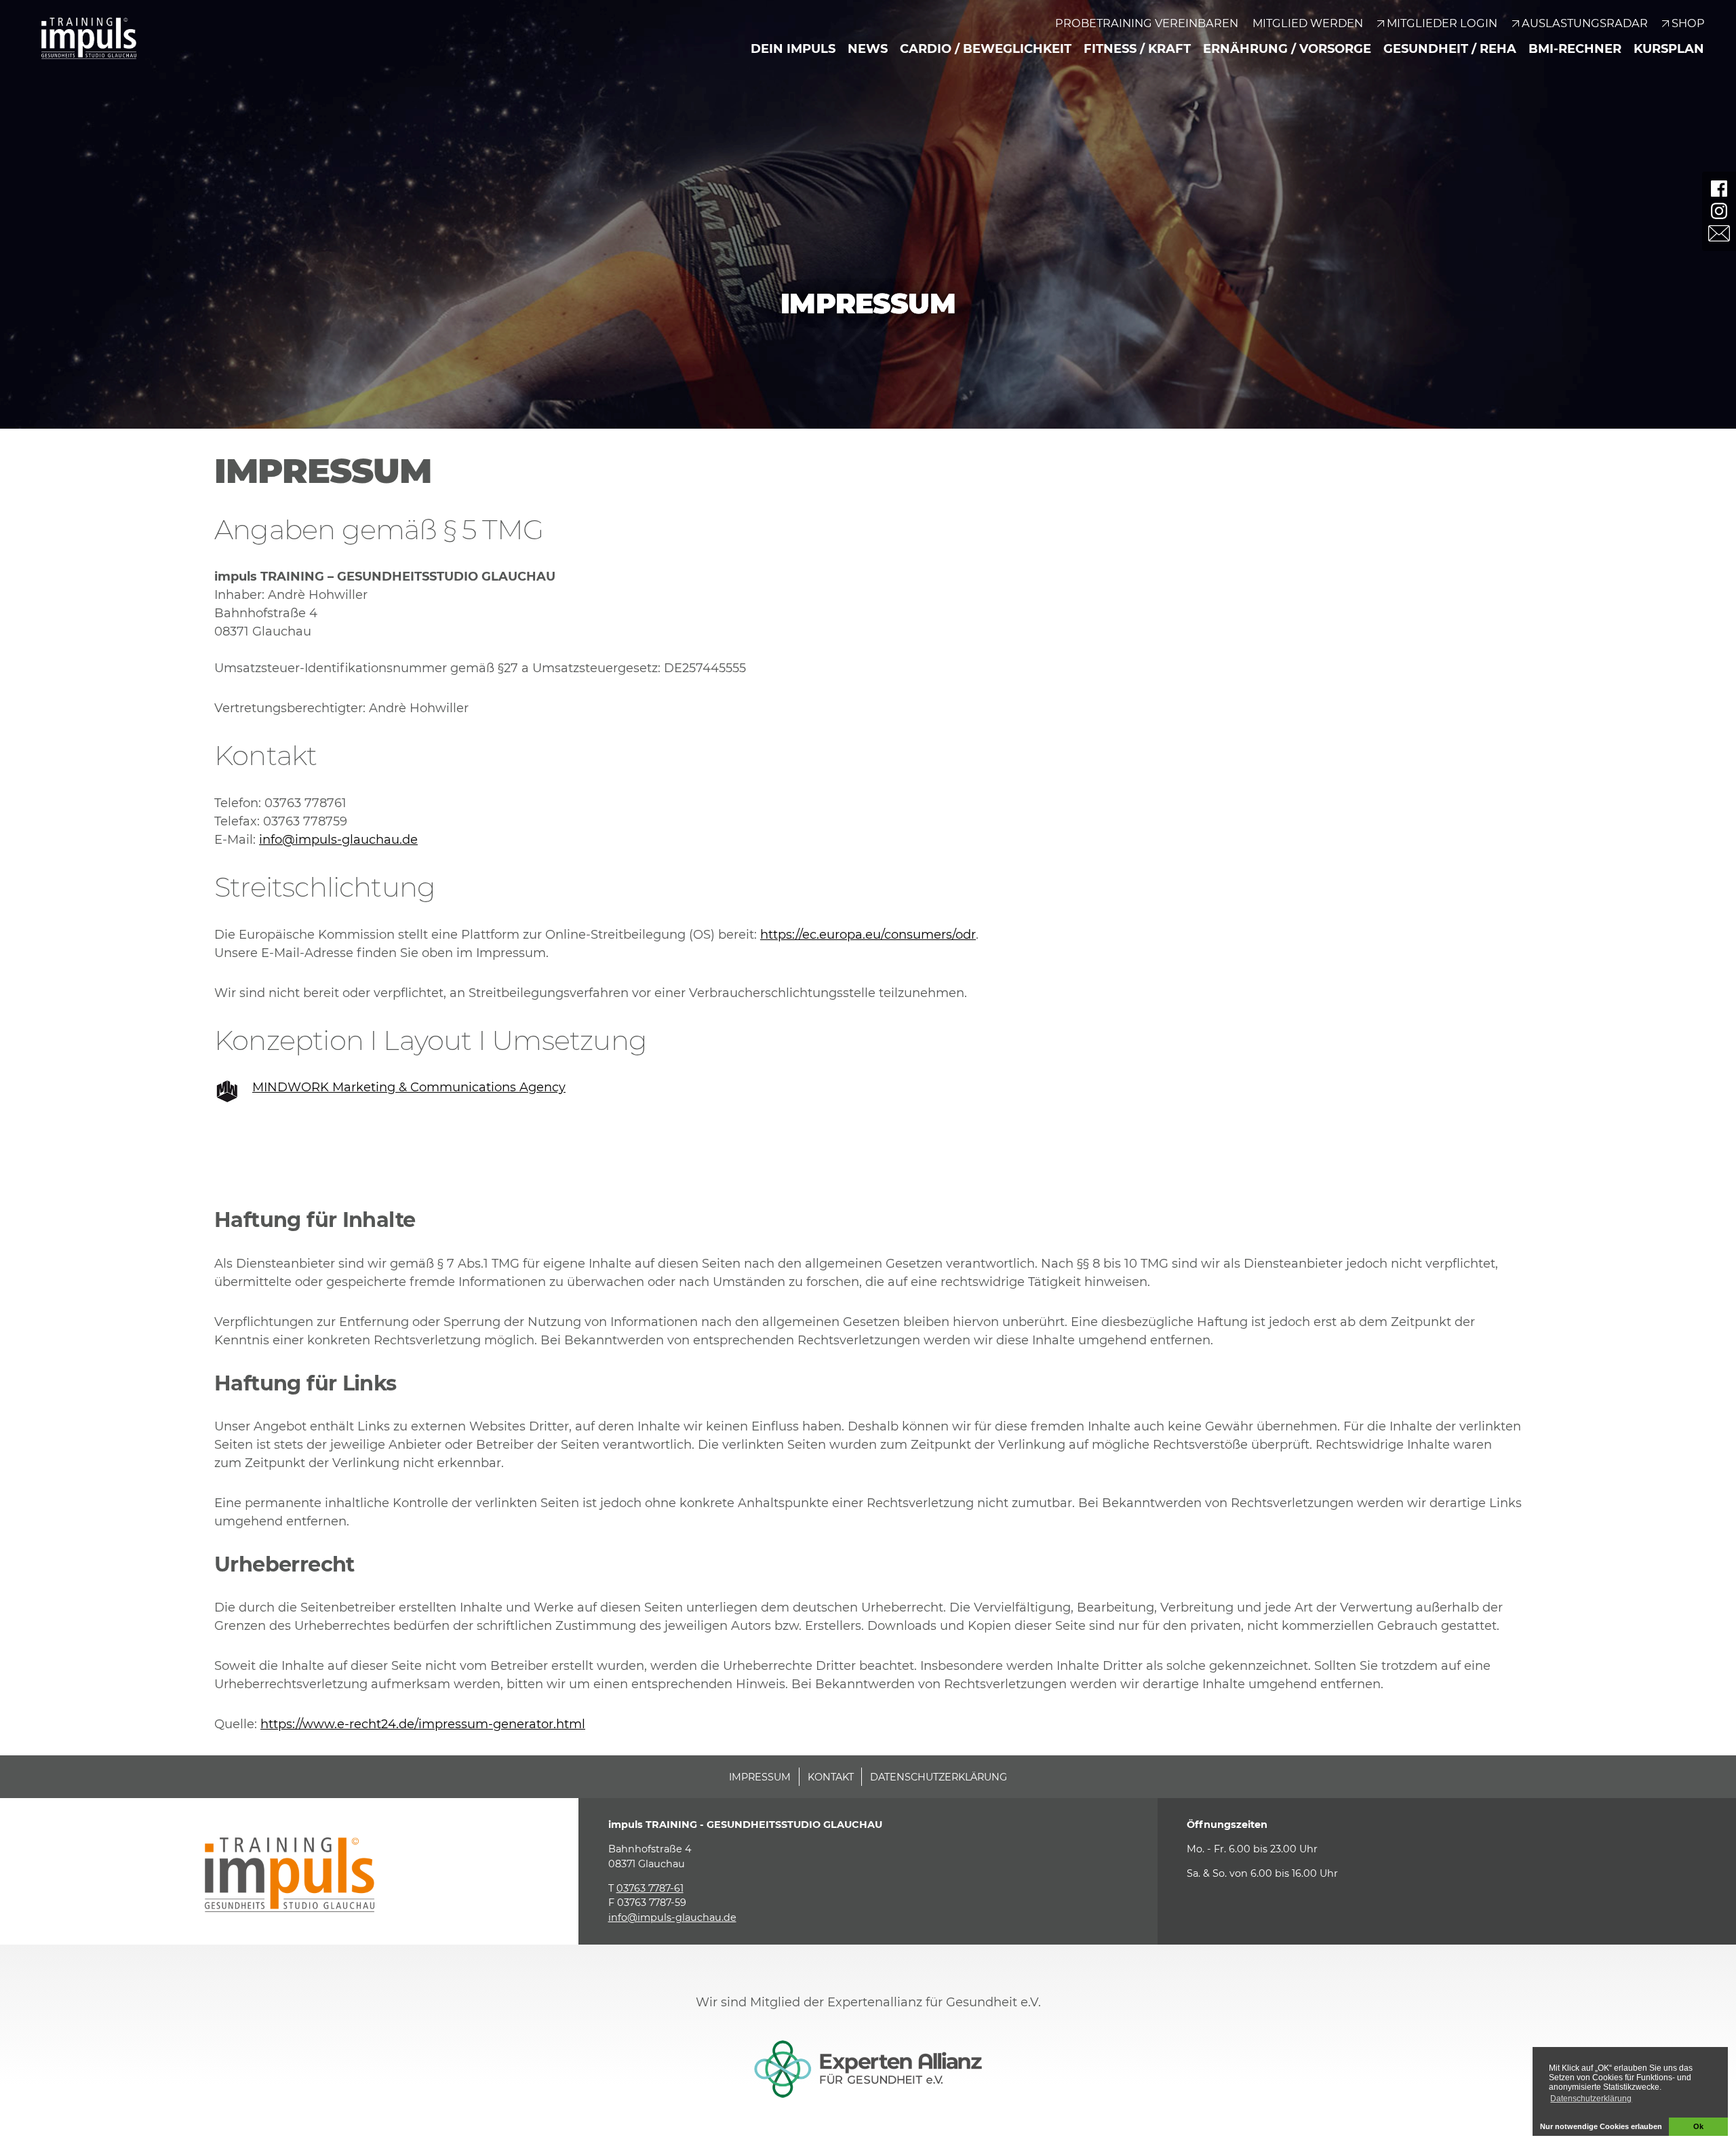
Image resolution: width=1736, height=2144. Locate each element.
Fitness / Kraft (1137, 49)
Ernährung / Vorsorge (1287, 49)
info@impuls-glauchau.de (338, 840)
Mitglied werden (1308, 23)
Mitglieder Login (1442, 23)
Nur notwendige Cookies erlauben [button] (1601, 2126)
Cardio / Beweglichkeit (986, 49)
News (868, 49)
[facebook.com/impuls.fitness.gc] (1719, 189)
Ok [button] (1698, 2126)
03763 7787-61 (650, 1888)
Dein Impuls (793, 49)
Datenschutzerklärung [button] (1591, 2099)
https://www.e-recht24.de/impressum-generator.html (423, 1724)
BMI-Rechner (1575, 49)
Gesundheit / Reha (1450, 49)
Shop (1688, 23)
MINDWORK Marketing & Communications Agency (409, 1087)
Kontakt (831, 1777)
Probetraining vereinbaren (1147, 23)
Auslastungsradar (1585, 23)
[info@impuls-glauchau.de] (1719, 233)
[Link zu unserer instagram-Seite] (1719, 211)
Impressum (760, 1777)
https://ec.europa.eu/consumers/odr (868, 935)
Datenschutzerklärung (939, 1777)
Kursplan (1669, 49)
